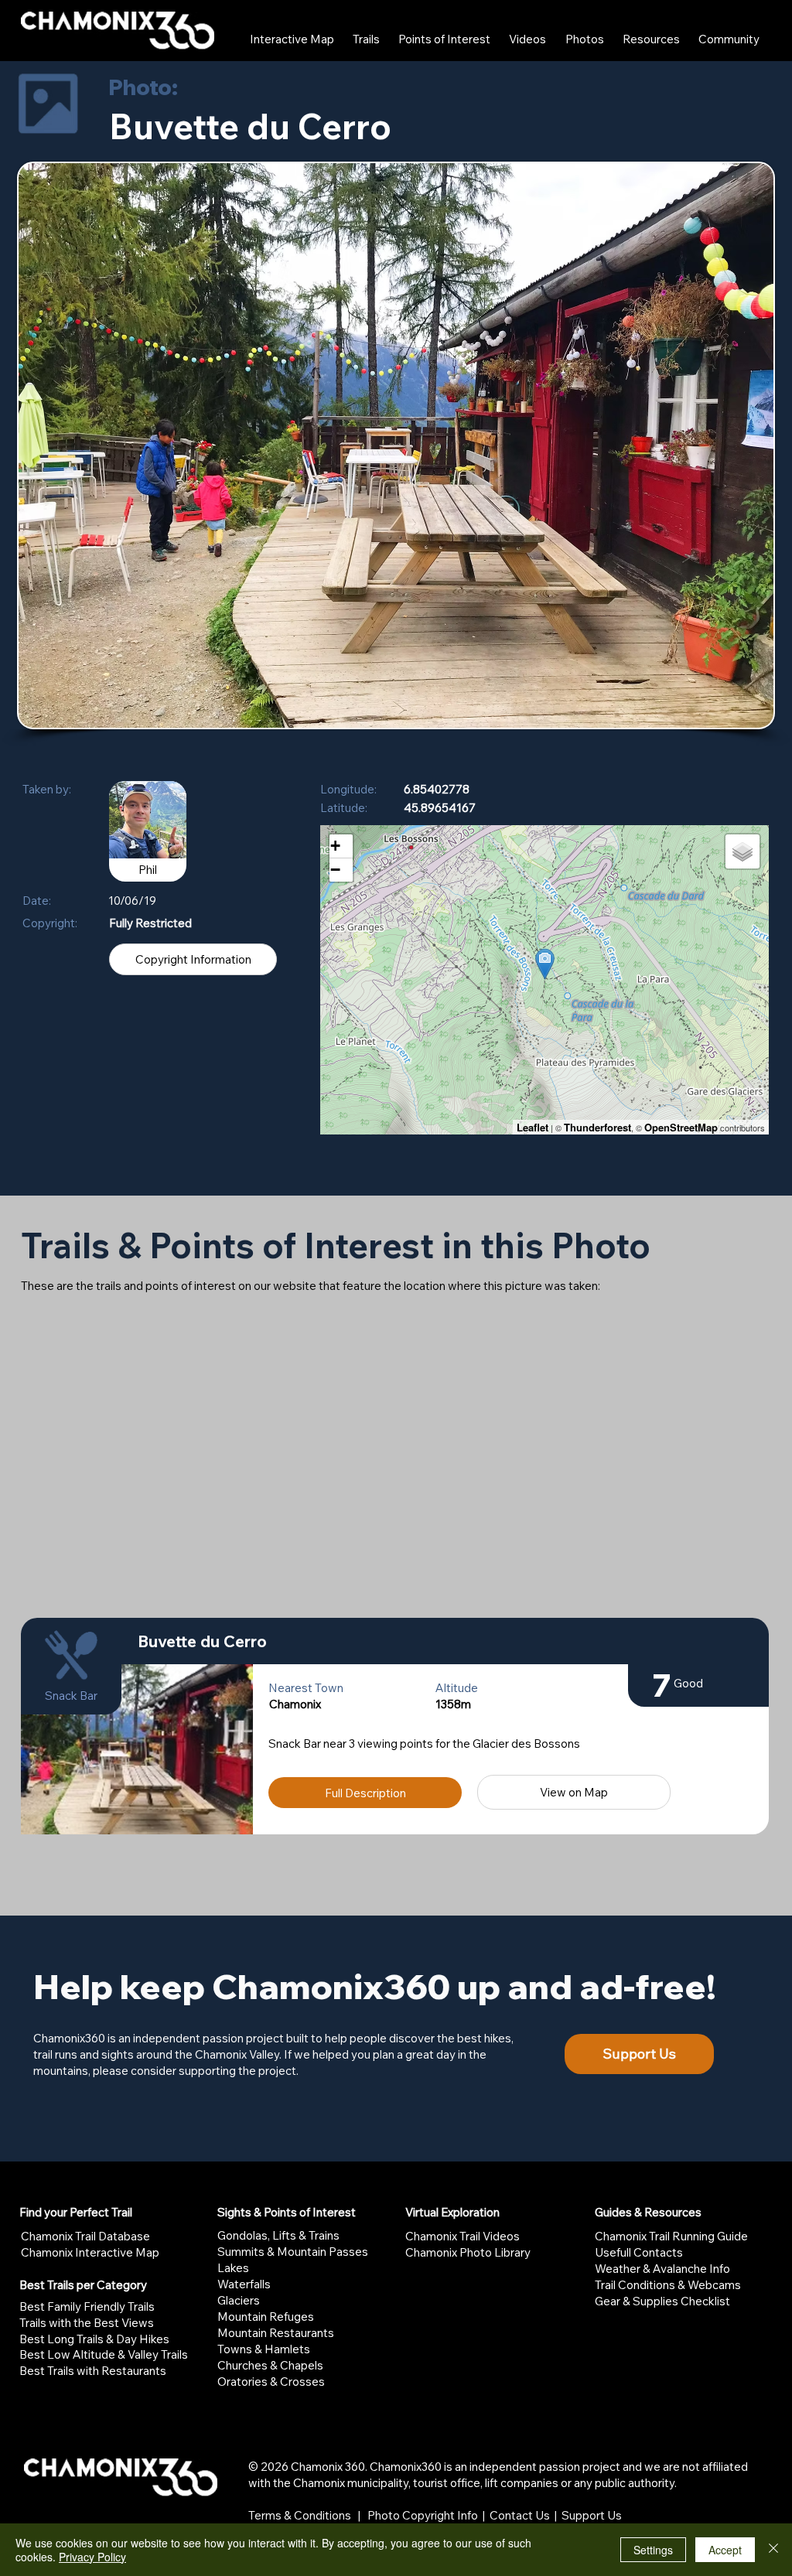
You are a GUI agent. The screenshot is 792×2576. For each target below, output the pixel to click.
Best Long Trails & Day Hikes (94, 2339)
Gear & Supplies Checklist (662, 2301)
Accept (725, 2550)
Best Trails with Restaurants (93, 2371)
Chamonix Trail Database (85, 2236)
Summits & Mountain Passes (293, 2252)
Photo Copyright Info (423, 2515)
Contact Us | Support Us (556, 2515)
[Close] (773, 2550)
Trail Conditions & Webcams (668, 2285)
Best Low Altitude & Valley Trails (104, 2354)
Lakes (233, 2268)
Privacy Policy (92, 2557)
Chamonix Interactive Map (90, 2252)
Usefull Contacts (639, 2252)
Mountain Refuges (266, 2317)
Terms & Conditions (300, 2515)
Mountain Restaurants (276, 2333)
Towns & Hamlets (264, 2349)
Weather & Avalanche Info (662, 2269)
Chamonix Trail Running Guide (671, 2236)
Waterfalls (244, 2284)
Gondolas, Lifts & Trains (278, 2235)
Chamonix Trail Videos (463, 2236)
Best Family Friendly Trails (87, 2306)
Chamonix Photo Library (468, 2252)
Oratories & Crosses (271, 2382)
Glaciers (239, 2300)
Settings (653, 2550)
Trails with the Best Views (87, 2323)
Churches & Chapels (270, 2365)
